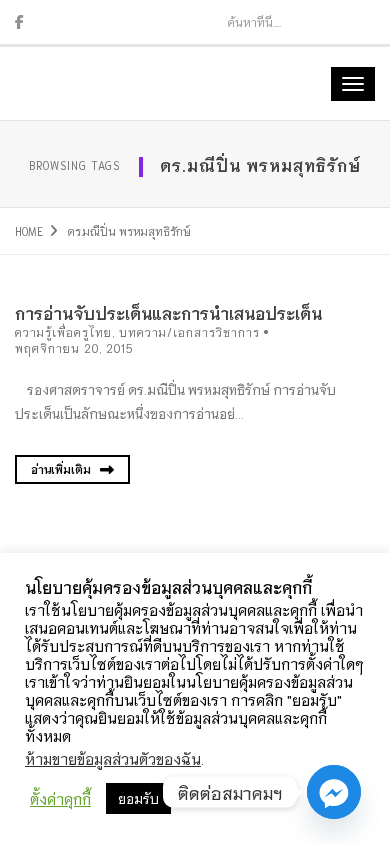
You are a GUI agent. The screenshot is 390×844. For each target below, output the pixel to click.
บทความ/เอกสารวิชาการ (189, 332)
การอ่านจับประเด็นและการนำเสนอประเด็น (168, 312)
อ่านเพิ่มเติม (62, 469)
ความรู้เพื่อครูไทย (63, 332)
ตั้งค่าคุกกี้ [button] (60, 799)
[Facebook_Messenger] (334, 792)
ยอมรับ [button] (138, 798)
